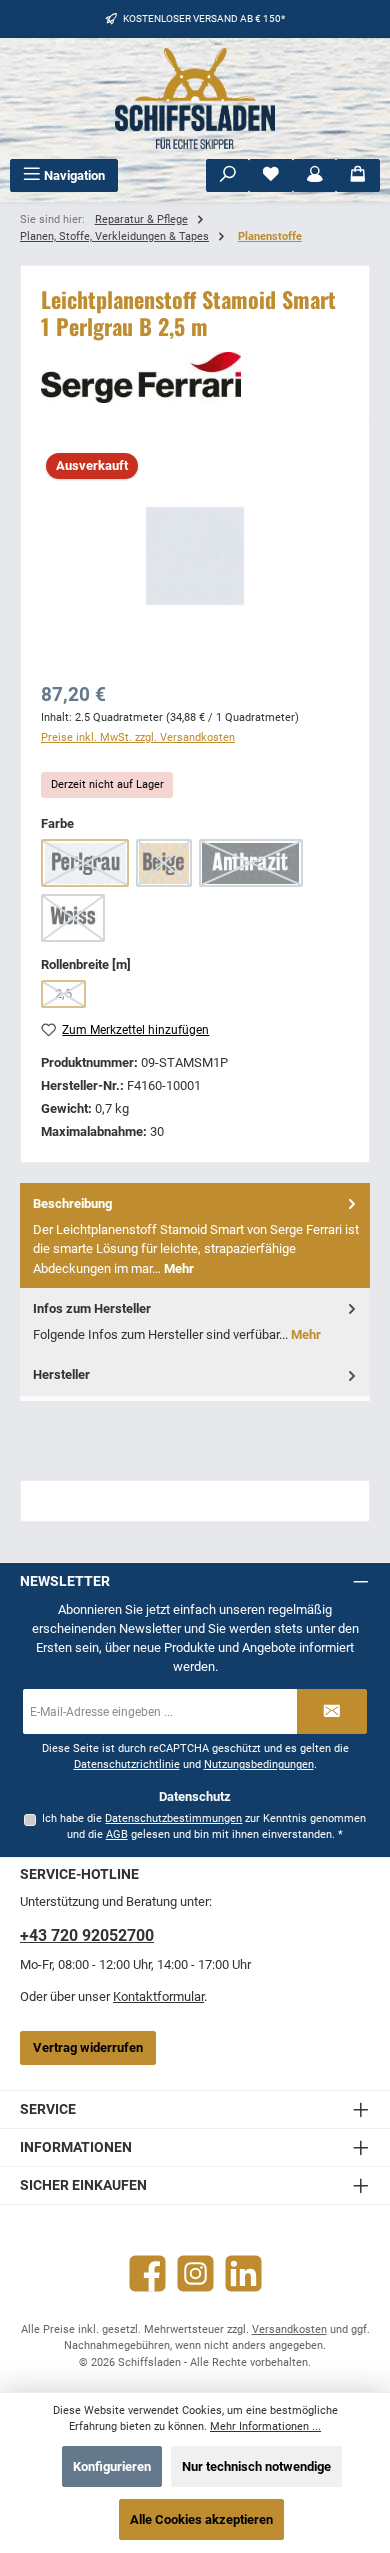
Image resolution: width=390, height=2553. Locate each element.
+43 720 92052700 (87, 1935)
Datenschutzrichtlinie (127, 1764)
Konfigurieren (112, 2466)
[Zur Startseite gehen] (195, 98)
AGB (117, 1834)
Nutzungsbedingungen (259, 1764)
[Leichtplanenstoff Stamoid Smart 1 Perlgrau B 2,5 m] (195, 556)
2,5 (70, 997)
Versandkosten (289, 2329)
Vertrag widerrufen (88, 2047)
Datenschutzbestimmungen (173, 1818)
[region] (195, 555)
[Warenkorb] (358, 175)
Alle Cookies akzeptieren (201, 2519)
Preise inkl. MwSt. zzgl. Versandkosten (138, 737)
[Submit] (332, 1711)
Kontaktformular (158, 1996)
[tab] (195, 1235)
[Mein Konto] (315, 175)
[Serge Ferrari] (195, 378)
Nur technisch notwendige (256, 2466)
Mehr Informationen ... (265, 2426)
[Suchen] (228, 175)
